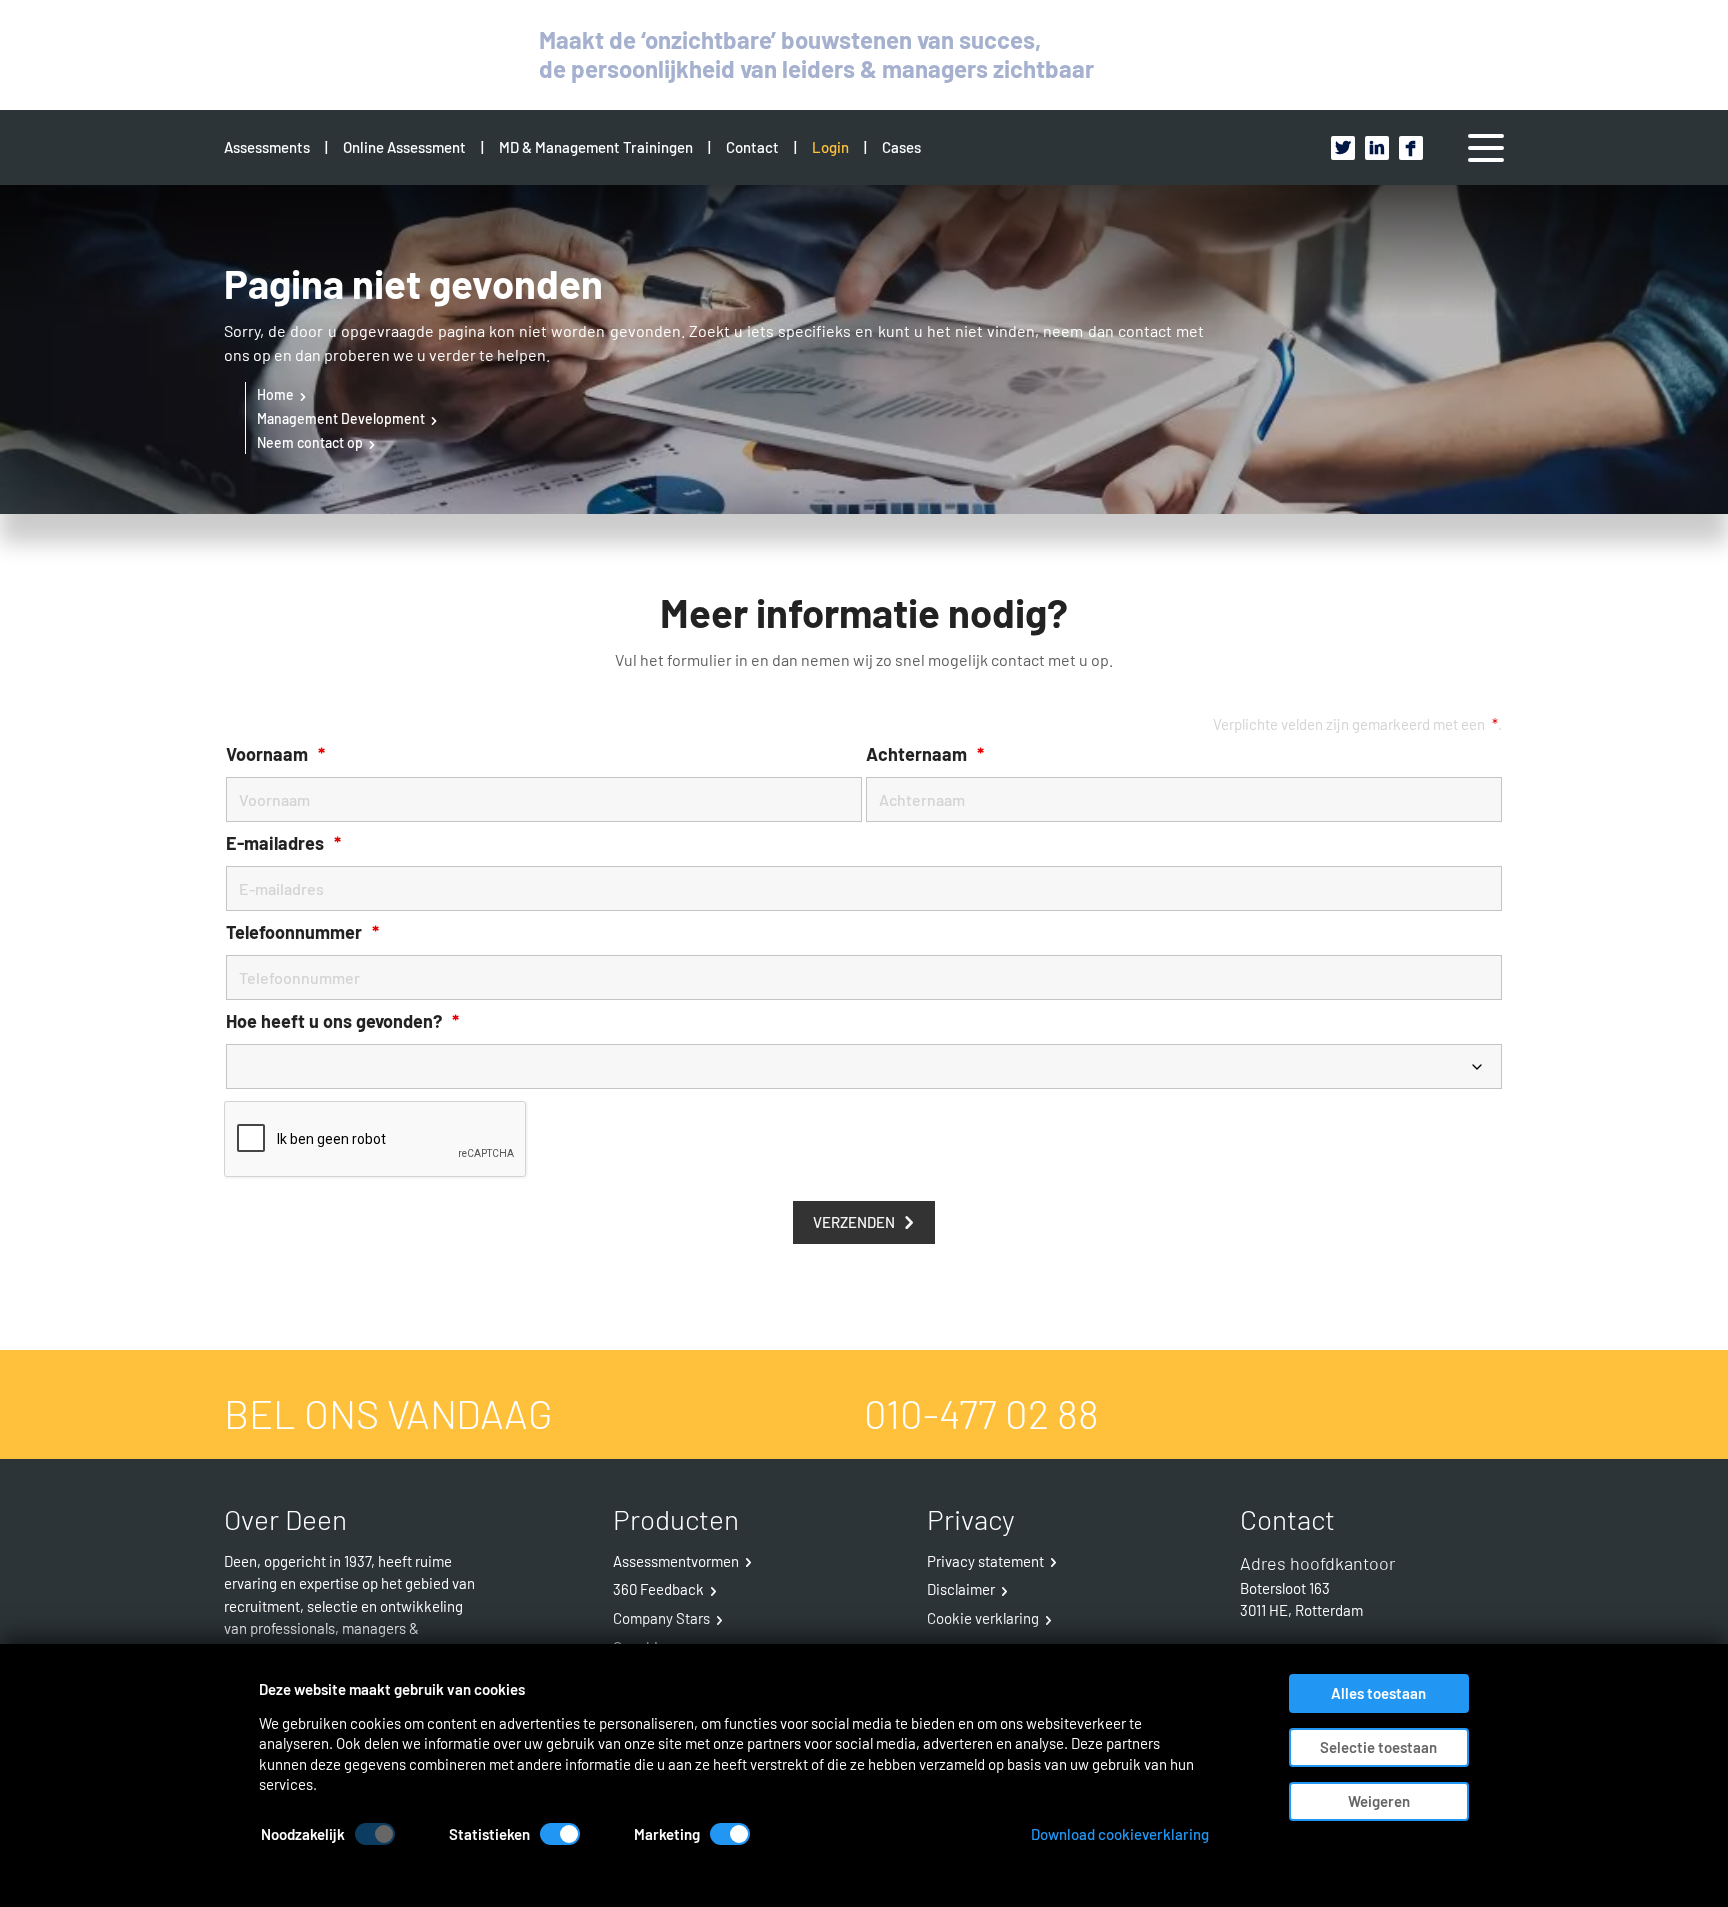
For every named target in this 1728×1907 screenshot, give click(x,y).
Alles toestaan (1378, 1693)
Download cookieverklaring (1120, 1834)
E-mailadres (283, 843)
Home (275, 394)
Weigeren (1379, 1801)
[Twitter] (1343, 148)
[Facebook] (1411, 148)
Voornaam (275, 754)
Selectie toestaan (1378, 1747)
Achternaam (925, 754)
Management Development (341, 418)
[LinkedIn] (1377, 148)
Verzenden (854, 1222)
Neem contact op (310, 442)
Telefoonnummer (302, 932)
